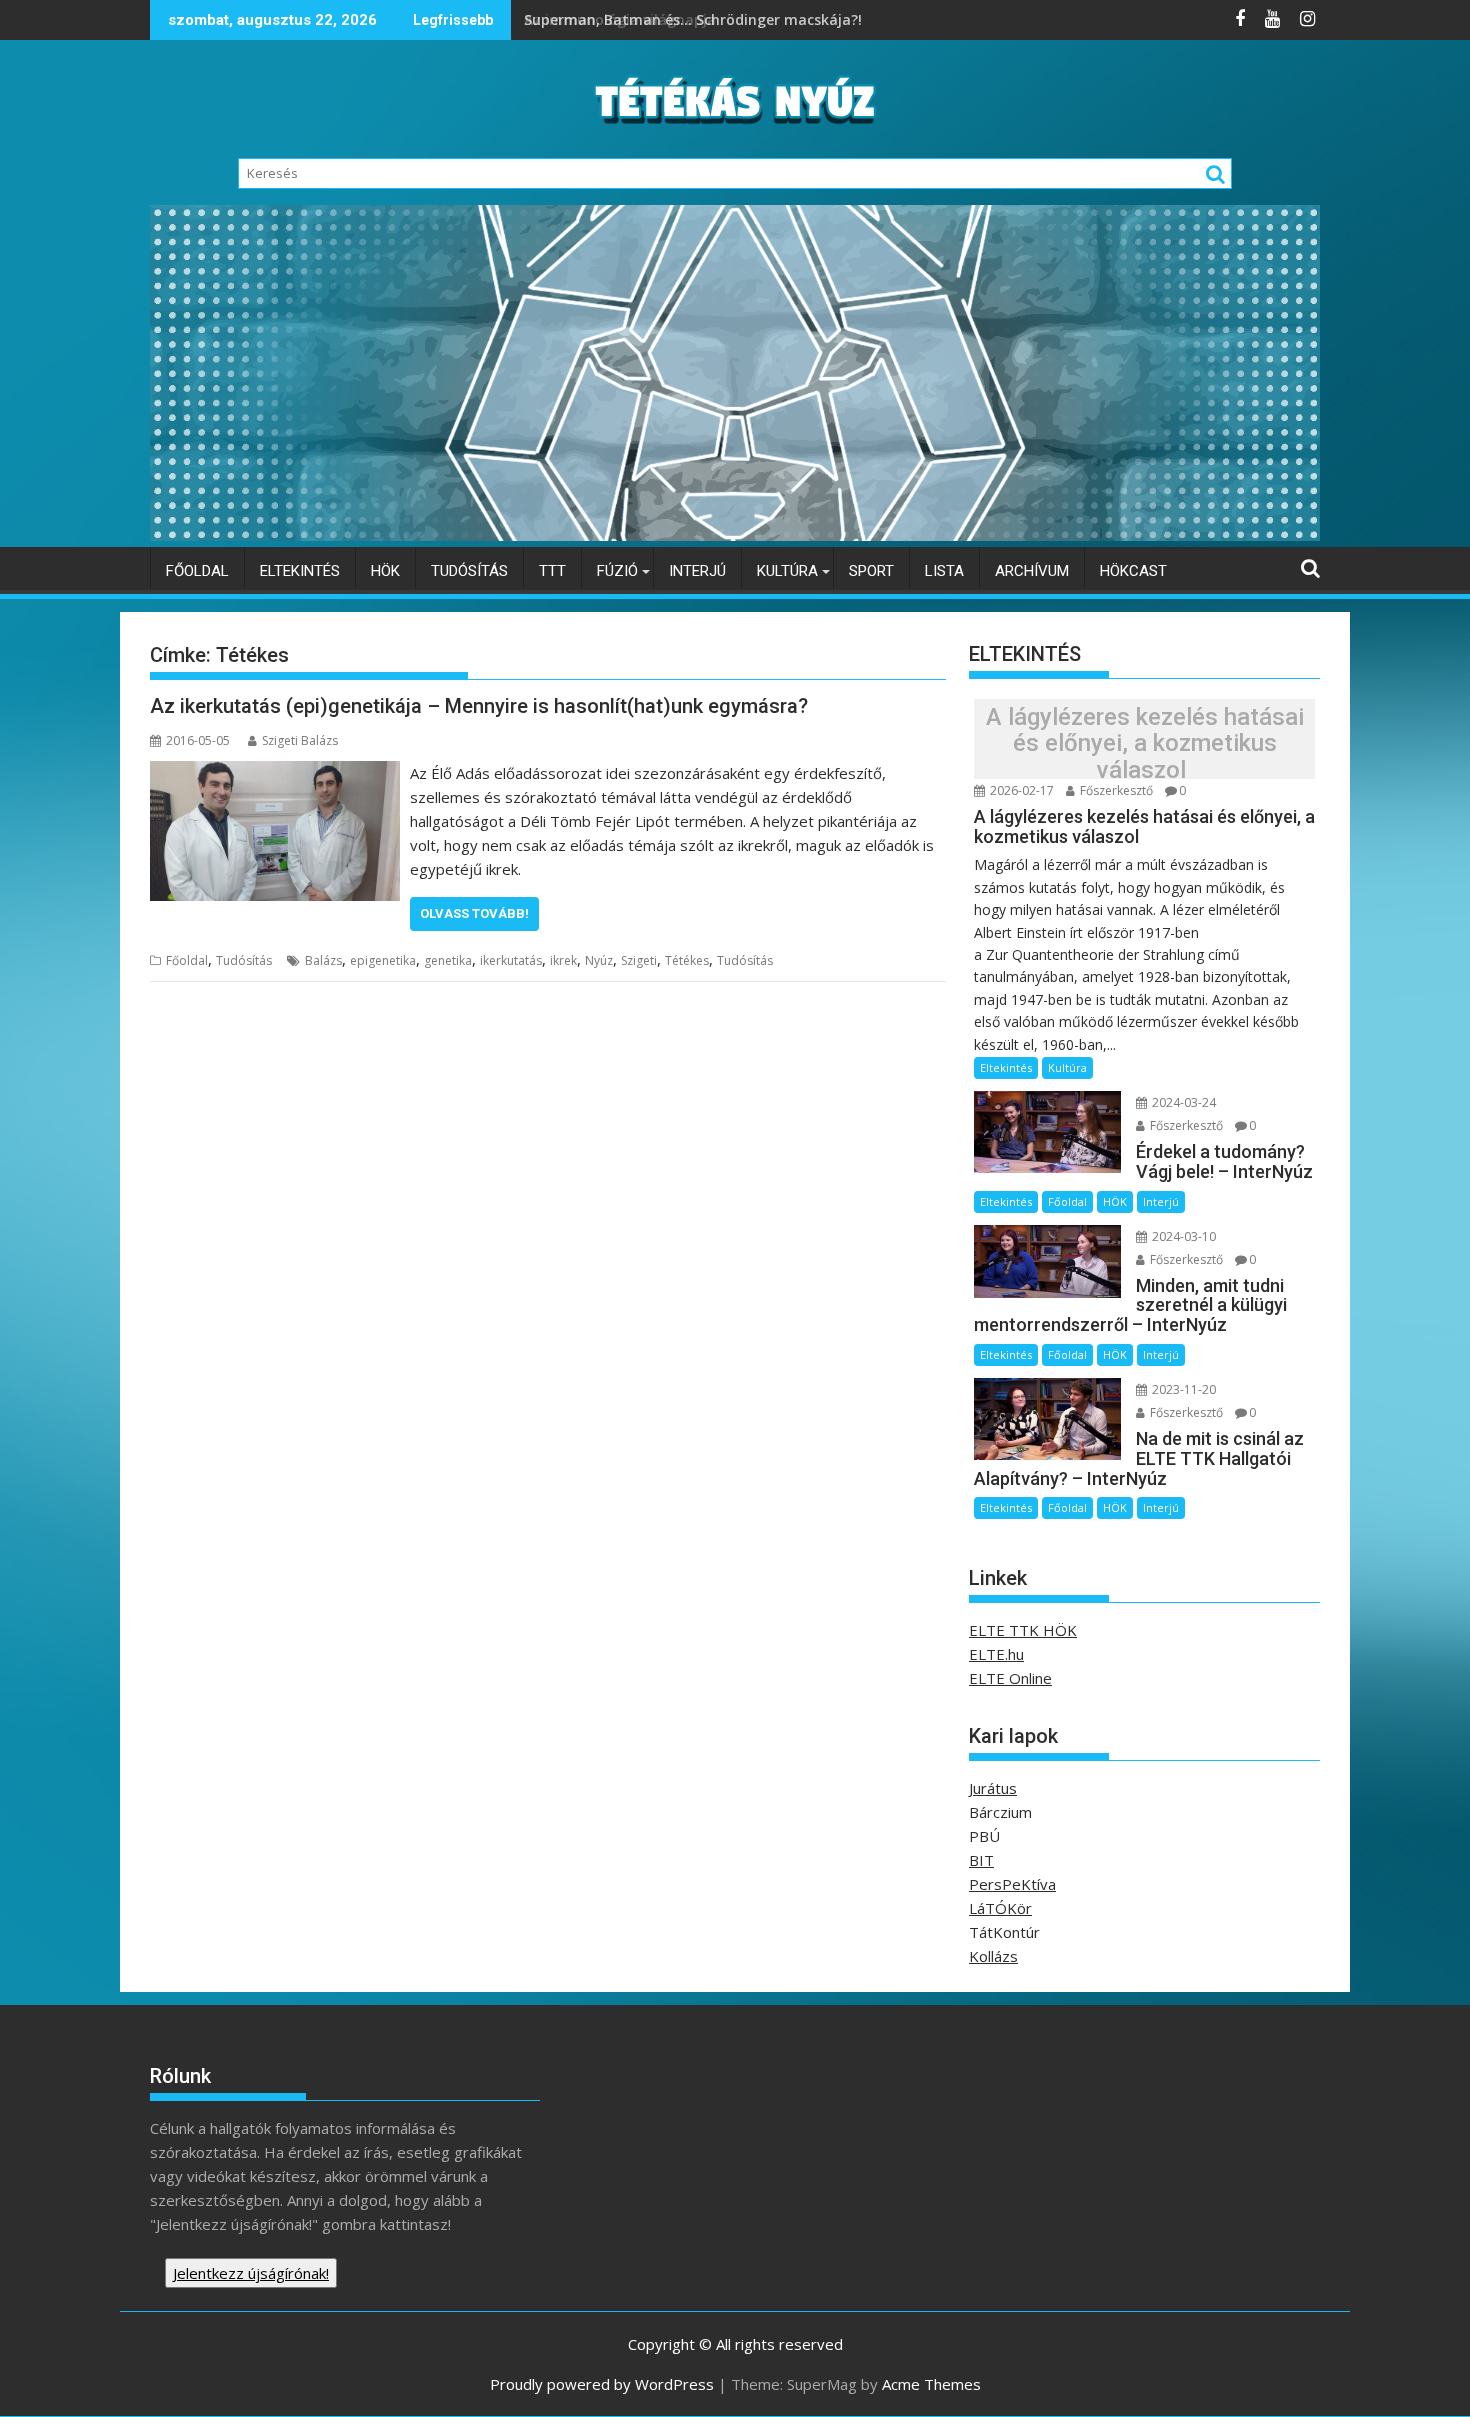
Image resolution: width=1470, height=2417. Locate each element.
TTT (552, 571)
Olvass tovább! (474, 913)
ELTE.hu (996, 1654)
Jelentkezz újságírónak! (251, 2273)
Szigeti (639, 960)
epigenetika (383, 960)
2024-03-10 (1182, 1236)
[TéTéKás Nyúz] (735, 535)
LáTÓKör (1000, 1908)
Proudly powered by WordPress (602, 2384)
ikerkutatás (511, 960)
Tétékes (687, 960)
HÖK (385, 571)
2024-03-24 (1182, 1102)
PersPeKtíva (1012, 1884)
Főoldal (197, 571)
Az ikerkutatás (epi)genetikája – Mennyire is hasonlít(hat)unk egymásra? (479, 706)
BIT (981, 1860)
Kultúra (787, 571)
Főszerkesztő (1115, 790)
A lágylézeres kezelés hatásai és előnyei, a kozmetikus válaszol (1145, 743)
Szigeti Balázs (300, 740)
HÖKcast (1133, 571)
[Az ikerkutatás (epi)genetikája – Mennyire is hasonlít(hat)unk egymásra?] (275, 773)
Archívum (1032, 571)
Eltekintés (300, 571)
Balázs (323, 960)
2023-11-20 (1182, 1389)
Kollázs (993, 1956)
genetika (448, 960)
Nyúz (599, 960)
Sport (871, 571)
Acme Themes (931, 2384)
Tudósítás (469, 571)
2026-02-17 (1020, 790)
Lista (944, 571)
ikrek (563, 960)
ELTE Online (1010, 1678)
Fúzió (617, 571)
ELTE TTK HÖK (1023, 1630)
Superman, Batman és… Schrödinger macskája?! (695, 19)
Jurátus (993, 1788)
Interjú (697, 571)
